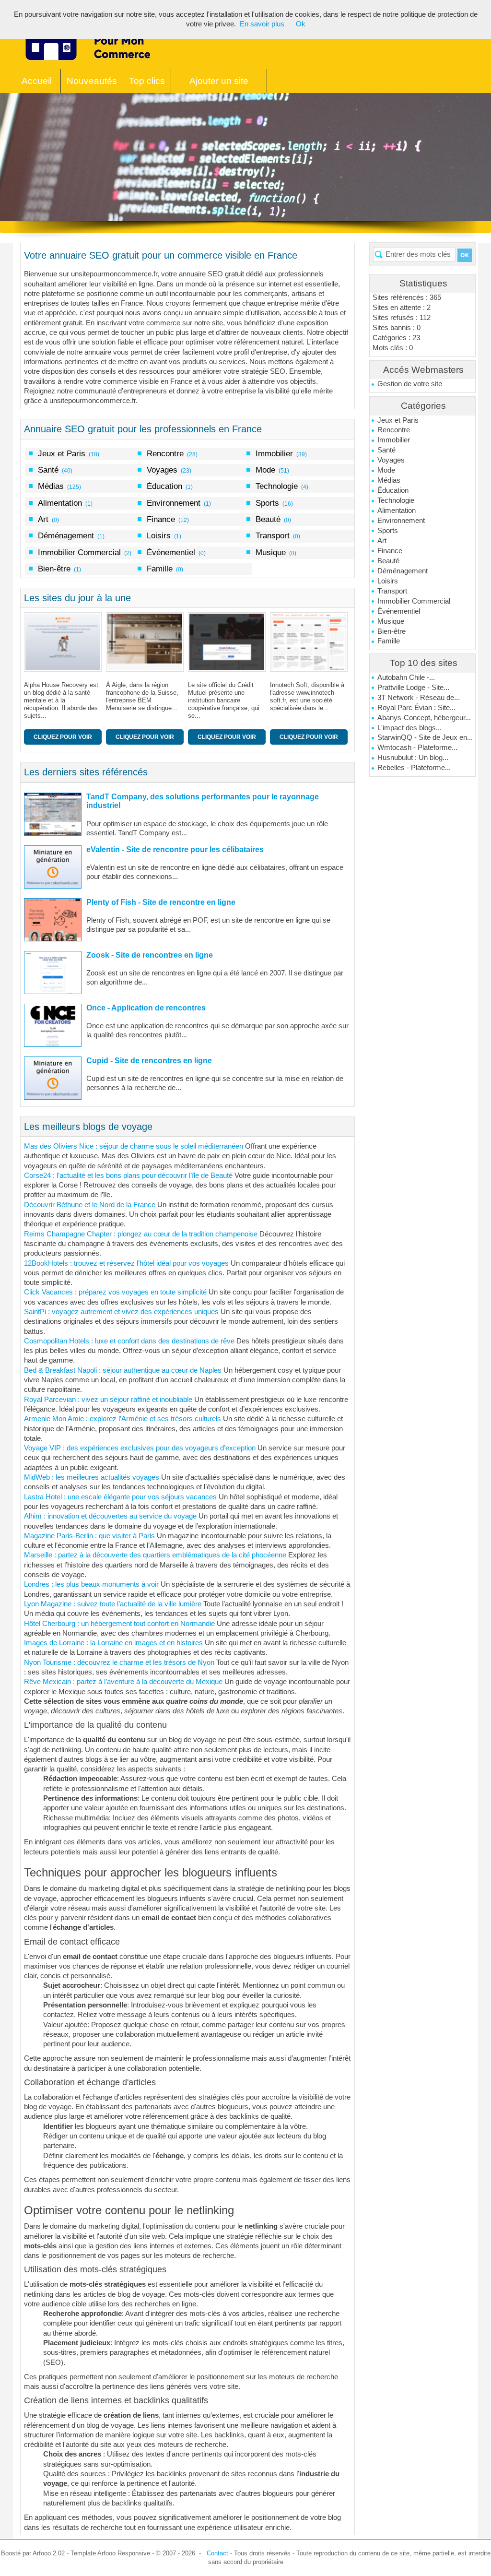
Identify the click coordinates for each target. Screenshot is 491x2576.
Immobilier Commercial (414, 601)
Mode (386, 470)
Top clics (147, 81)
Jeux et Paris (398, 420)
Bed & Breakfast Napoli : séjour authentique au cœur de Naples (123, 1370)
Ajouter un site (219, 81)
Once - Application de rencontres (146, 1008)
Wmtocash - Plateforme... (417, 748)
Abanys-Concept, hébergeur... (424, 718)
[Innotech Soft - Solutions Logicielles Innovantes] (229, 642)
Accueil (37, 81)
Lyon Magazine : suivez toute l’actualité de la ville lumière (113, 1604)
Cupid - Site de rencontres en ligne (149, 1061)
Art (382, 541)
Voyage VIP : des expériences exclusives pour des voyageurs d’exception (140, 1448)
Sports (388, 531)
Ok (301, 24)
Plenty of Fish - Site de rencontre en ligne (161, 902)
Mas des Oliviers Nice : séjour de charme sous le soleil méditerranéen (134, 1146)
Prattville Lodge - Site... (413, 688)
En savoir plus (262, 24)
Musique (391, 621)
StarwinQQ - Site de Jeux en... (425, 737)
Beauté (388, 561)
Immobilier (394, 440)
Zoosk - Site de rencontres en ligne (150, 955)
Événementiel (399, 611)
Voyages (391, 460)
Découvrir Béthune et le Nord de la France (90, 1205)
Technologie (396, 500)
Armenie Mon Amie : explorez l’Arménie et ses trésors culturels (123, 1419)
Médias (389, 480)
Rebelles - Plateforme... (414, 768)
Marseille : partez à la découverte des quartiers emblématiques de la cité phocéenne (155, 1555)
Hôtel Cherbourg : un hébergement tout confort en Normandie (119, 1624)
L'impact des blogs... (409, 728)
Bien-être (392, 631)
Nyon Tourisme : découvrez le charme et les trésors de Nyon (119, 1662)
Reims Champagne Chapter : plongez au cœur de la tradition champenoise (141, 1234)
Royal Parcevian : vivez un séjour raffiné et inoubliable (108, 1400)
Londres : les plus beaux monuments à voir (91, 1584)
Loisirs (388, 581)
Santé (386, 450)
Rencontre (394, 430)
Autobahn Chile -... (406, 677)
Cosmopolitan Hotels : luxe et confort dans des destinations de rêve (129, 1341)
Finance (390, 551)
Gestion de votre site (410, 384)
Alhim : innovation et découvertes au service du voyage (110, 1516)
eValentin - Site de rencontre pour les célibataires (175, 849)
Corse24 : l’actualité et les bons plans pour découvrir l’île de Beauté (128, 1175)
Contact (217, 2553)
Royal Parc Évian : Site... (416, 708)
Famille (389, 641)
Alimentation (397, 510)
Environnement (401, 521)
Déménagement (403, 571)
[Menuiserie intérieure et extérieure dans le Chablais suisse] (65, 642)
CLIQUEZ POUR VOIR (63, 737)
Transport (392, 591)
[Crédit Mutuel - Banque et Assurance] (147, 642)
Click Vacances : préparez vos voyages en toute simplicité (115, 1292)
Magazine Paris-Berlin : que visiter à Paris (89, 1536)
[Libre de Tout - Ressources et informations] (311, 642)
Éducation (393, 490)
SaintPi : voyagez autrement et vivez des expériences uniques (121, 1312)
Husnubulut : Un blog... (413, 758)
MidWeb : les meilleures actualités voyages (92, 1477)
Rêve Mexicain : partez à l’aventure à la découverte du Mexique (123, 1682)
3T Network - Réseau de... (419, 698)
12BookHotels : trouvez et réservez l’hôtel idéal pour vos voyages (126, 1263)
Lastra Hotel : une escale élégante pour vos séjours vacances (120, 1497)
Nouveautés (92, 81)
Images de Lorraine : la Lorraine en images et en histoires (113, 1643)
